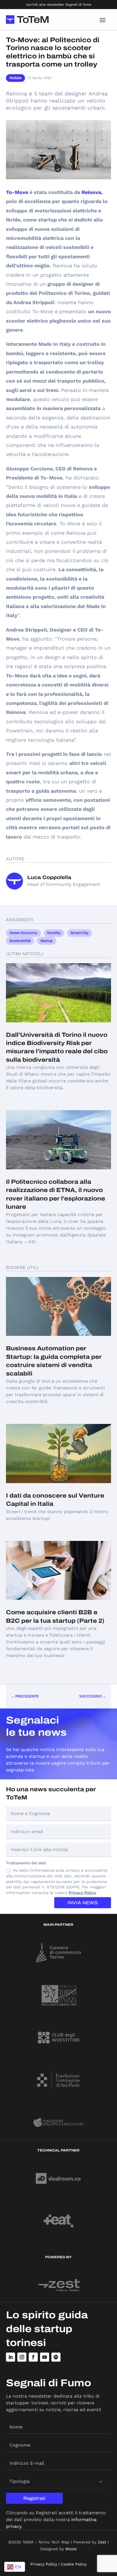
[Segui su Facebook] (33, 2357)
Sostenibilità (20, 941)
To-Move (17, 192)
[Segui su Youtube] (45, 2357)
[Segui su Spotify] (56, 2357)
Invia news (83, 1903)
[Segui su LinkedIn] (11, 2357)
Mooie (71, 2549)
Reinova (91, 192)
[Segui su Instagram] (22, 2357)
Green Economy (23, 933)
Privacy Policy (82, 1893)
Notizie (15, 78)
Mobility (54, 933)
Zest (102, 2542)
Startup (47, 941)
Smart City (80, 933)
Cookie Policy (74, 2564)
